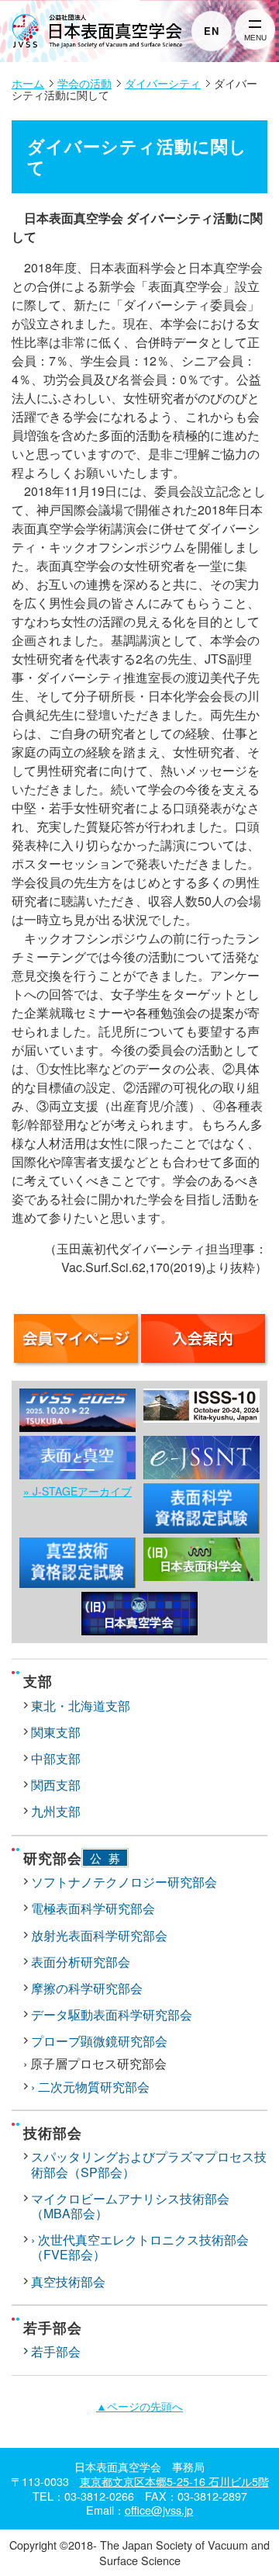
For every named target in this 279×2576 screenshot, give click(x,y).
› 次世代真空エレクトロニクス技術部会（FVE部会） (140, 2247)
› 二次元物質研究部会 (90, 2087)
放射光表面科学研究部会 (99, 1935)
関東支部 (56, 1732)
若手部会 (56, 2351)
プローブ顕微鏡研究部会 (99, 2041)
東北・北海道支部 (81, 1706)
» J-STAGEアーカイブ (77, 1491)
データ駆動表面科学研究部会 (112, 2014)
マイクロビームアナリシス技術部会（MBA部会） (130, 2206)
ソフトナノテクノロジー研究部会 (124, 1882)
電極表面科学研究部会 (93, 1908)
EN (212, 31)
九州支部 (56, 1811)
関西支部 (56, 1785)
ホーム (28, 83)
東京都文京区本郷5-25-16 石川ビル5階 (174, 2481)
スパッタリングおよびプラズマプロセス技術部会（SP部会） (149, 2164)
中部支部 (56, 1758)
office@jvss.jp (159, 2510)
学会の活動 (84, 83)
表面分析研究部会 (81, 1962)
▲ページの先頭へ (139, 2406)
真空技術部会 (68, 2281)
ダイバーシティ (163, 83)
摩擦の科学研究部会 (87, 1988)
